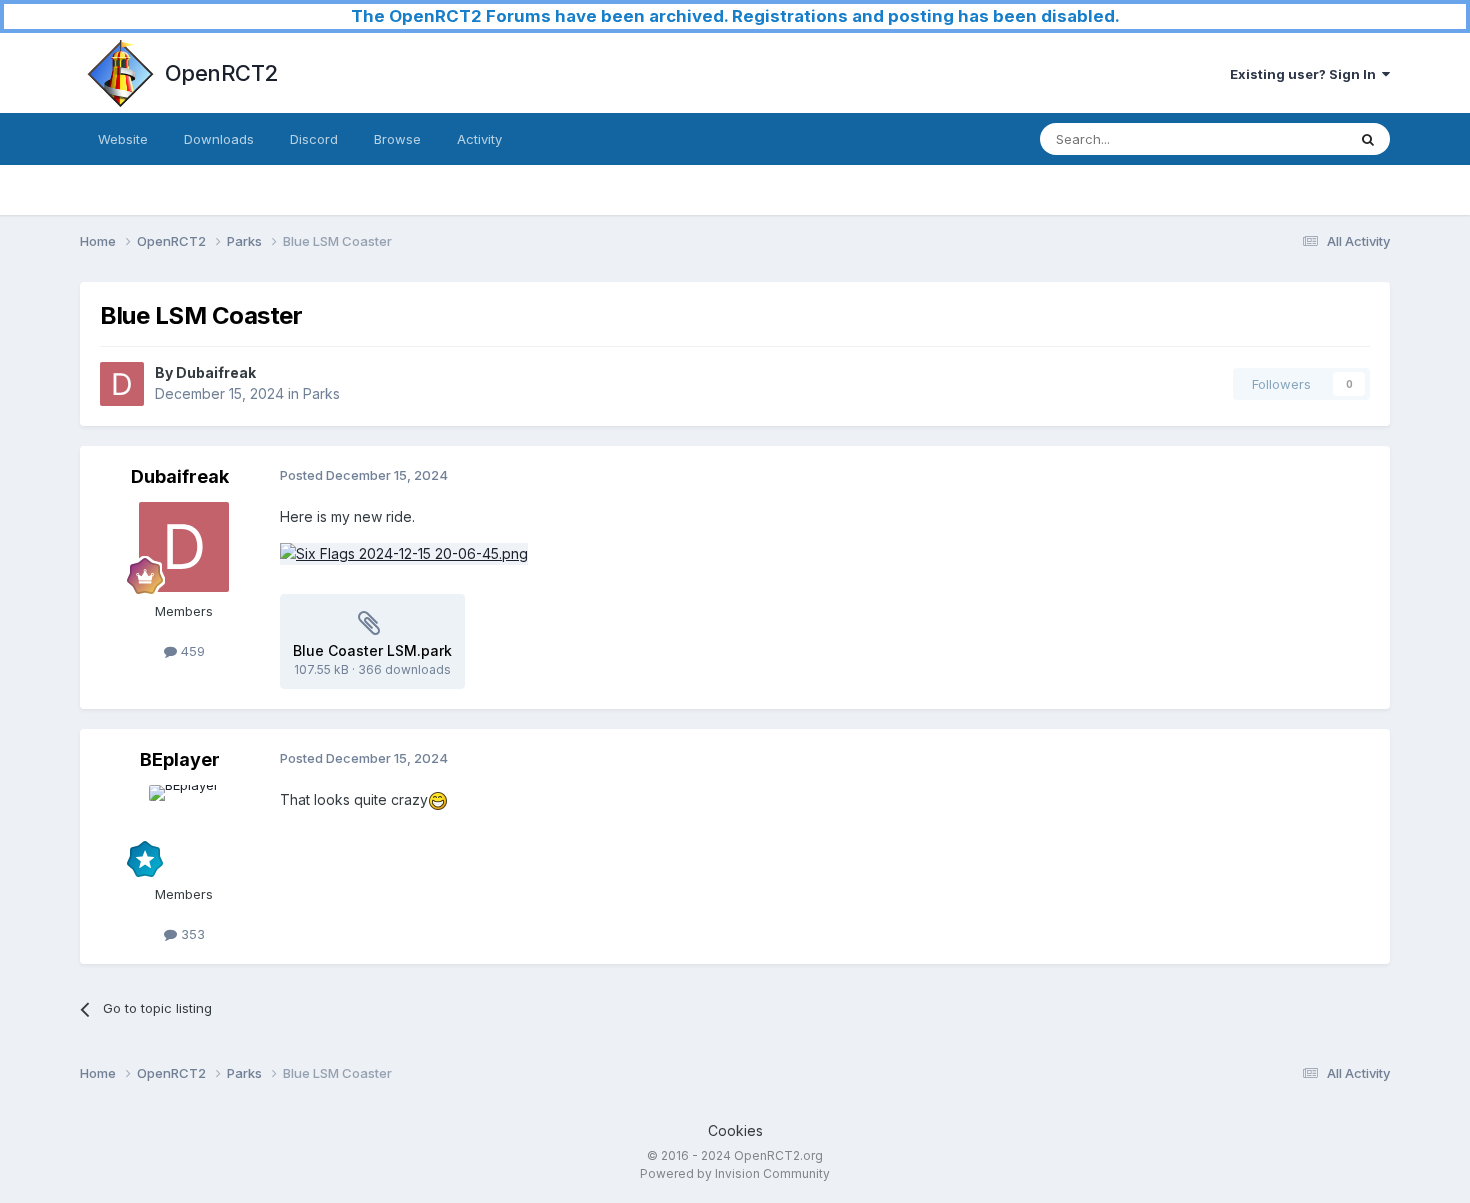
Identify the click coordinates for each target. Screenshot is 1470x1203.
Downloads (219, 139)
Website (123, 139)
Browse (397, 139)
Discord (314, 139)
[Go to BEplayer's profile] (184, 830)
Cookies (735, 1130)
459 (191, 651)
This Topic (1287, 138)
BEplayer (180, 759)
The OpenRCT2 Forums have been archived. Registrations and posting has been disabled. (735, 16)
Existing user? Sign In (1306, 74)
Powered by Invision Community (735, 1173)
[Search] (1368, 139)
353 (191, 934)
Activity (479, 139)
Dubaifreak (216, 372)
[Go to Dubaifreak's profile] (122, 384)
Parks (321, 393)
